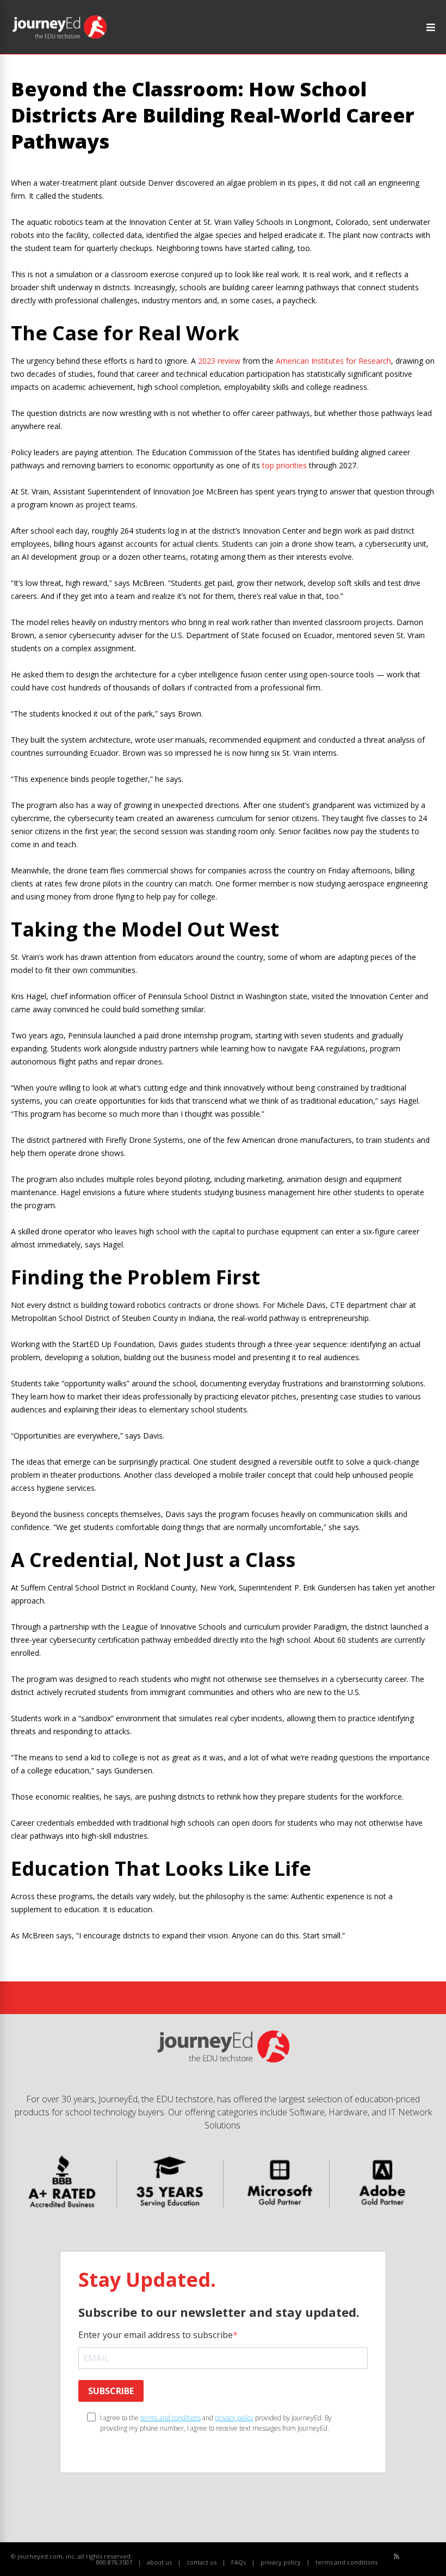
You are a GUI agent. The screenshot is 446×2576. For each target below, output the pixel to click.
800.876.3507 (114, 2562)
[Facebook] (409, 2557)
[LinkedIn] (433, 2557)
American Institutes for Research (333, 361)
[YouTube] (421, 2557)
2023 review (219, 361)
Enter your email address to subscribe (156, 2335)
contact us (202, 2562)
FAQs (239, 2562)
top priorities (284, 465)
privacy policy (234, 2418)
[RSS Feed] (397, 2556)
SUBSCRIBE (111, 2391)
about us (159, 2562)
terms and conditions (171, 2418)
